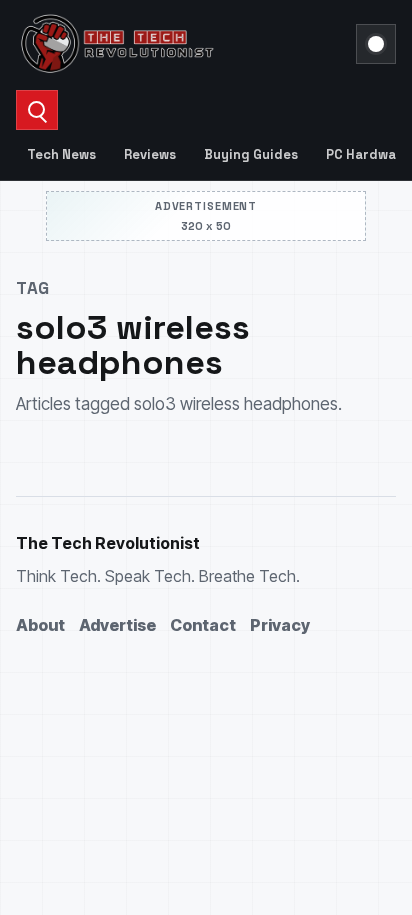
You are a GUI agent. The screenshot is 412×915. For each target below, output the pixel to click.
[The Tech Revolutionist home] (180, 44)
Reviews (150, 154)
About (40, 625)
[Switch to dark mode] (376, 44)
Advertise (117, 625)
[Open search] (37, 110)
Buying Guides (251, 154)
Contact (203, 625)
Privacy (280, 625)
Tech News (61, 154)
